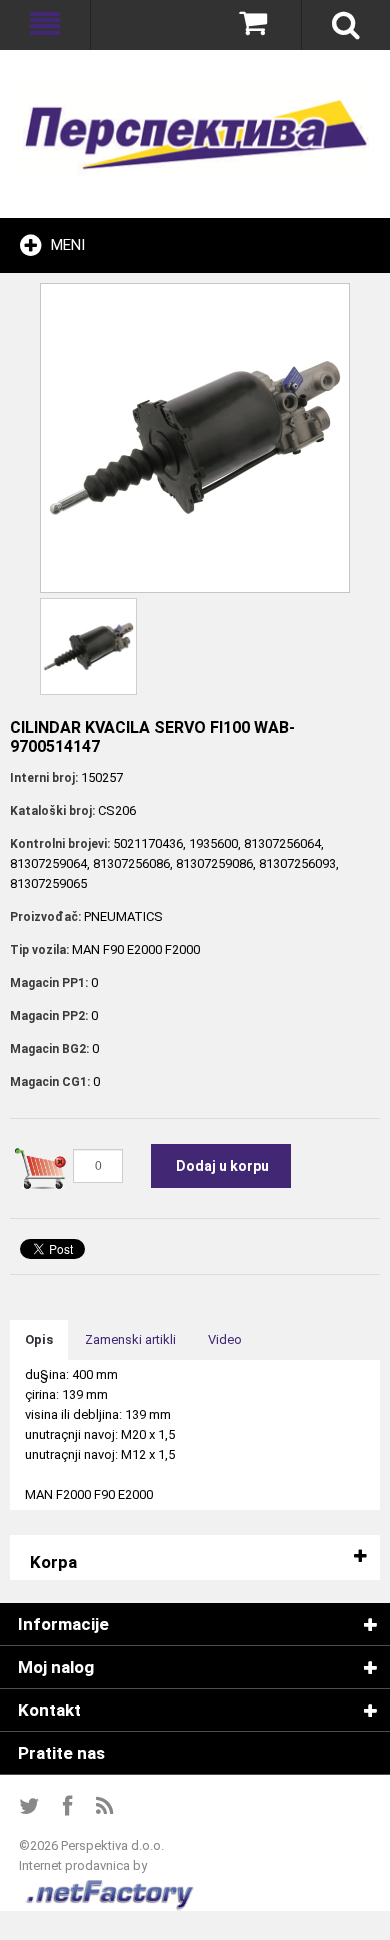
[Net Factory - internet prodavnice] (110, 1885)
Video (225, 1339)
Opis (39, 1339)
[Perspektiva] (195, 134)
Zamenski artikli (130, 1339)
